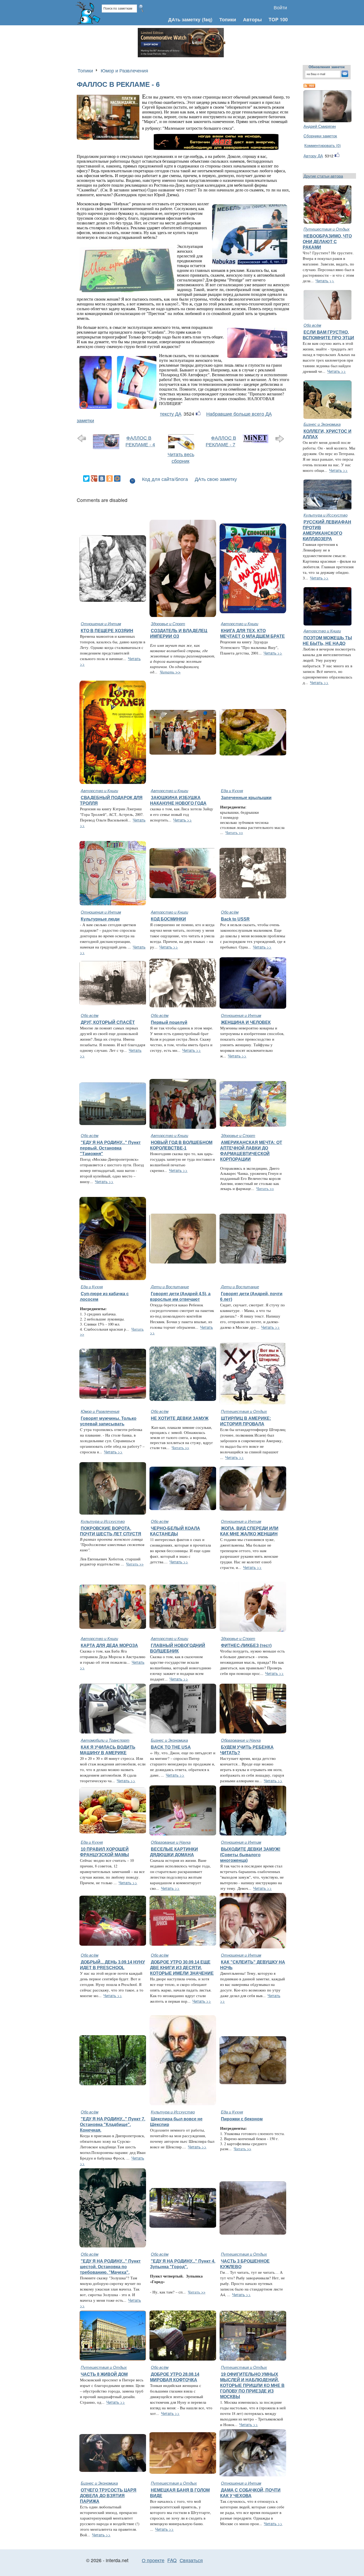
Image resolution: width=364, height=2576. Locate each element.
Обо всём (230, 912)
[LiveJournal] (125, 479)
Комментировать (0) (323, 145)
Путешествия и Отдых (327, 229)
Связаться (191, 2560)
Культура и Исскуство (325, 515)
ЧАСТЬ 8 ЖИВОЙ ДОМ (104, 2374)
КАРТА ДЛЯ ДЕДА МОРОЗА (109, 1645)
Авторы (252, 19)
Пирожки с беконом (242, 2119)
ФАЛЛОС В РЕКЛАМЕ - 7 (221, 441)
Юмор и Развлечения (124, 70)
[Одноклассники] (110, 479)
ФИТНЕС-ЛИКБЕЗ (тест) (246, 1645)
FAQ (172, 2560)
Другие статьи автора (323, 176)
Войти (280, 7)
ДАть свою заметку (216, 479)
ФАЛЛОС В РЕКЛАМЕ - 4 (140, 441)
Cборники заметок (320, 136)
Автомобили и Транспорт (105, 1740)
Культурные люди (100, 919)
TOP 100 (278, 19)
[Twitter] (86, 479)
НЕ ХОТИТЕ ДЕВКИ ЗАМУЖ (180, 1418)
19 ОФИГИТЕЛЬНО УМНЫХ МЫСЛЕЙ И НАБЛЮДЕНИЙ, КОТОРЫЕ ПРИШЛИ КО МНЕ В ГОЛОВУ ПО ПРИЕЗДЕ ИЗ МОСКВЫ (252, 2385)
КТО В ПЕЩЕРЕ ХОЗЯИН (107, 631)
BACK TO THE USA (171, 1747)
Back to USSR (235, 919)
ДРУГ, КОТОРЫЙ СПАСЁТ (108, 1022)
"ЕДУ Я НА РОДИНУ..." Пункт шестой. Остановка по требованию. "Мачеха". (110, 2267)
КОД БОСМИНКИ (168, 919)
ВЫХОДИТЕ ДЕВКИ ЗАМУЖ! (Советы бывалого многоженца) (250, 1855)
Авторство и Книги (240, 623)
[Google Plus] (94, 479)
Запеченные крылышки (246, 798)
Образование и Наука (241, 1740)
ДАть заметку (184, 19)
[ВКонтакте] (102, 479)
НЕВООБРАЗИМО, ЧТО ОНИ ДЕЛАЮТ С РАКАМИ (327, 242)
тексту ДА (171, 414)
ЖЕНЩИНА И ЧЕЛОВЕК (246, 1022)
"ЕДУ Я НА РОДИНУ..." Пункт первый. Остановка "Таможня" (110, 1148)
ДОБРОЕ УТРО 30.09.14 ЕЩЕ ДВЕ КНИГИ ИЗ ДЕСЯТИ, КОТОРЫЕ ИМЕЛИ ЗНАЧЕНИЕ (182, 1968)
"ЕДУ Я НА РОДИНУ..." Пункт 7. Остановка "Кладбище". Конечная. (113, 2124)
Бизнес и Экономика (322, 424)
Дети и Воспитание (170, 1287)
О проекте (153, 2560)
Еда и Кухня (232, 790)
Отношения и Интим (101, 623)
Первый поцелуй (169, 1022)
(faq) (207, 19)
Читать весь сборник (181, 457)
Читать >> (170, 672)
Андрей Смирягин (320, 126)
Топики (228, 19)
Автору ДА (313, 156)
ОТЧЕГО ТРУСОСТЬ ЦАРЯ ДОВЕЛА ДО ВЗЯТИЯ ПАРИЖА (108, 2496)
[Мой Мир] (117, 479)
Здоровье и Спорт (168, 623)
